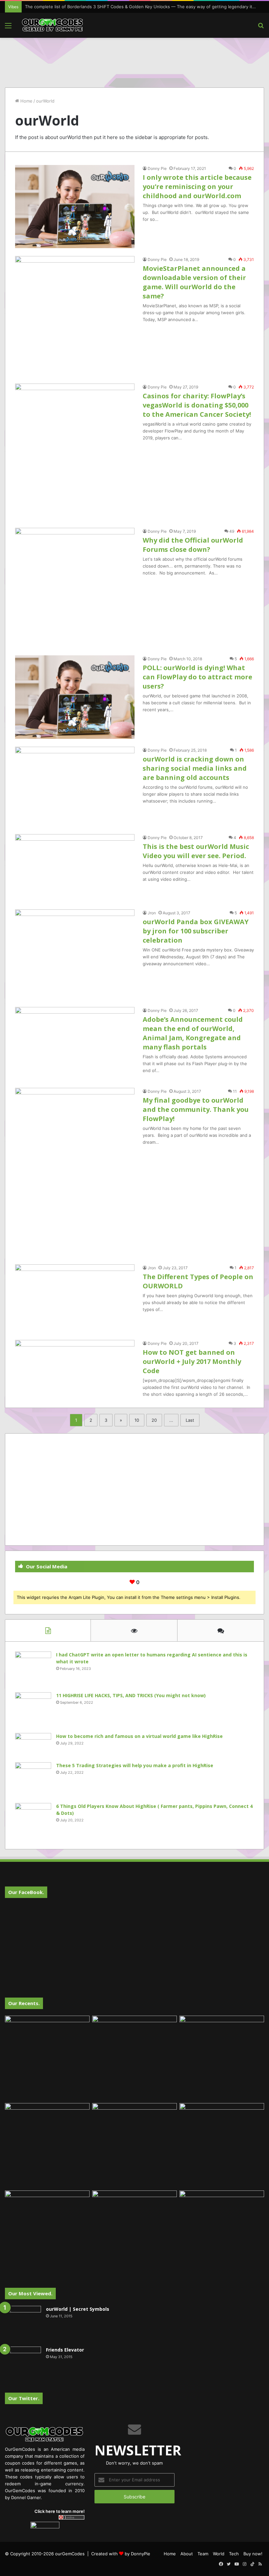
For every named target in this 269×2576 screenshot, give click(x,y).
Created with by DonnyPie (121, 2554)
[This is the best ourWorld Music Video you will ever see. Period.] (75, 868)
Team (203, 2554)
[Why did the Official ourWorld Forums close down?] (75, 588)
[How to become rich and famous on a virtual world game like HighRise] (33, 1745)
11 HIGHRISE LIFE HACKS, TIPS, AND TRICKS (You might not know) (131, 1695)
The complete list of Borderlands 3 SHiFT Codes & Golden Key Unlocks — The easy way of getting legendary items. (144, 7)
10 (137, 1420)
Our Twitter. (24, 2398)
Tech (234, 2554)
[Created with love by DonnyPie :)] (52, 25)
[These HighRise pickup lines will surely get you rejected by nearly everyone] (47, 2214)
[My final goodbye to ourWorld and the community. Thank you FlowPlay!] (75, 1172)
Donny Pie (157, 168)
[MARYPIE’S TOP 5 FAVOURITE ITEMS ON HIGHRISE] (222, 2233)
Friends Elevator (65, 2350)
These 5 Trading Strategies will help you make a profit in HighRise (135, 1765)
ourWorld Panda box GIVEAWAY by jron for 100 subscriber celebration (196, 931)
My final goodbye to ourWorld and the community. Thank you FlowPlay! (196, 1109)
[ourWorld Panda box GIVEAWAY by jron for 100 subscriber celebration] (75, 954)
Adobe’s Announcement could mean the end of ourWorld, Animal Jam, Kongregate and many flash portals (193, 1033)
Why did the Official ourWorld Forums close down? (193, 545)
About (187, 2554)
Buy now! (253, 2554)
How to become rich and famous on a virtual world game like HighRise (139, 1736)
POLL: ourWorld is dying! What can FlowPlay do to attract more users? (197, 677)
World (219, 2554)
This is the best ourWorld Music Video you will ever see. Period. (196, 851)
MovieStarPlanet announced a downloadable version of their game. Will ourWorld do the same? (194, 282)
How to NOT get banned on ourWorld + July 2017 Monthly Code (192, 1361)
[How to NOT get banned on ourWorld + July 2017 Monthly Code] (75, 1368)
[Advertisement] (134, 59)
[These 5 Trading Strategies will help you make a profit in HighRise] (33, 1780)
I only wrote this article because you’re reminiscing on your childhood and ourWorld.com (197, 187)
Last (190, 1420)
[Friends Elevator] (23, 2365)
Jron (152, 913)
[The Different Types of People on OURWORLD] (75, 1298)
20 (154, 1420)
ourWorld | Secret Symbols (78, 2309)
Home (26, 101)
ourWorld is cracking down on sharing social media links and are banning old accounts (195, 768)
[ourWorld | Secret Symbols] (23, 2324)
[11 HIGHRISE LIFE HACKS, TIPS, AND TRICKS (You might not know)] (33, 1710)
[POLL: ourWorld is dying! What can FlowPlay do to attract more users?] (75, 697)
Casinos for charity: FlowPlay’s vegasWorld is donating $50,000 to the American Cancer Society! (197, 405)
